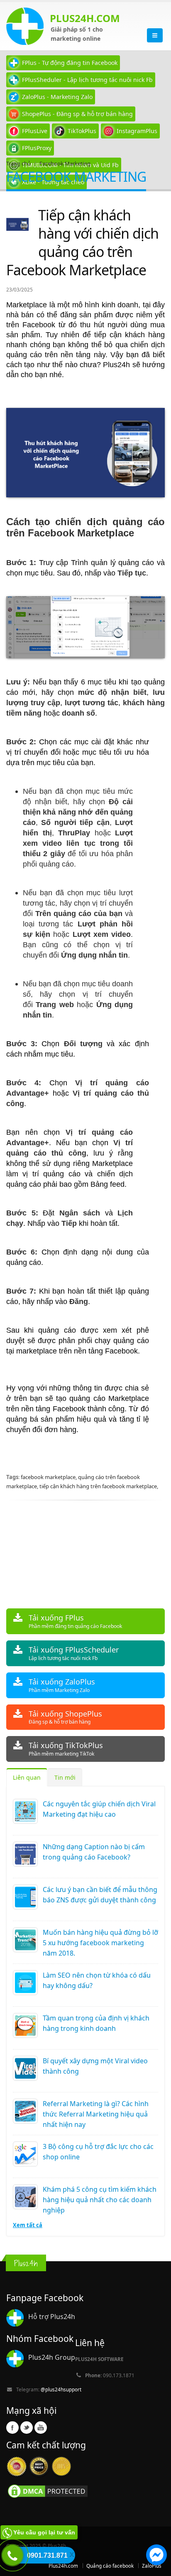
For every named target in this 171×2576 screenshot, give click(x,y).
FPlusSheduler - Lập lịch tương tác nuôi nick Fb (87, 80)
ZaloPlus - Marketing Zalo (57, 97)
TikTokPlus (82, 131)
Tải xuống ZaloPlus (62, 1685)
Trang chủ (18, 163)
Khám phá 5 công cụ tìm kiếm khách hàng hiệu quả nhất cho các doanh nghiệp (100, 2200)
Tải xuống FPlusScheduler (74, 1653)
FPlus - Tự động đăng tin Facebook (70, 63)
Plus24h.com (63, 2566)
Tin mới (65, 1777)
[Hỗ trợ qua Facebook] (156, 2556)
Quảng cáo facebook (110, 2566)
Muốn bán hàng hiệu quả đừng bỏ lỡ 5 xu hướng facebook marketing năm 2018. (100, 1943)
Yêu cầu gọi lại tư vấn (44, 2532)
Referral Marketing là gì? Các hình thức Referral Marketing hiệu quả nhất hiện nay (96, 2114)
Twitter (27, 2428)
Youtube (41, 2428)
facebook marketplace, (49, 1477)
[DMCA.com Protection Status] (48, 2490)
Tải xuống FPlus (75, 1621)
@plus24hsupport (61, 2389)
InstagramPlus (137, 131)
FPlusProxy (37, 148)
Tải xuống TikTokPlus (66, 1749)
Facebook (12, 2428)
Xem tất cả (28, 2225)
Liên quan (27, 1777)
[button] (156, 2556)
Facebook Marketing (65, 163)
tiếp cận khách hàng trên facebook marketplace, (99, 1486)
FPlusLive (35, 131)
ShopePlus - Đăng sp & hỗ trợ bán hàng (77, 114)
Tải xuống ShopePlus (65, 1717)
